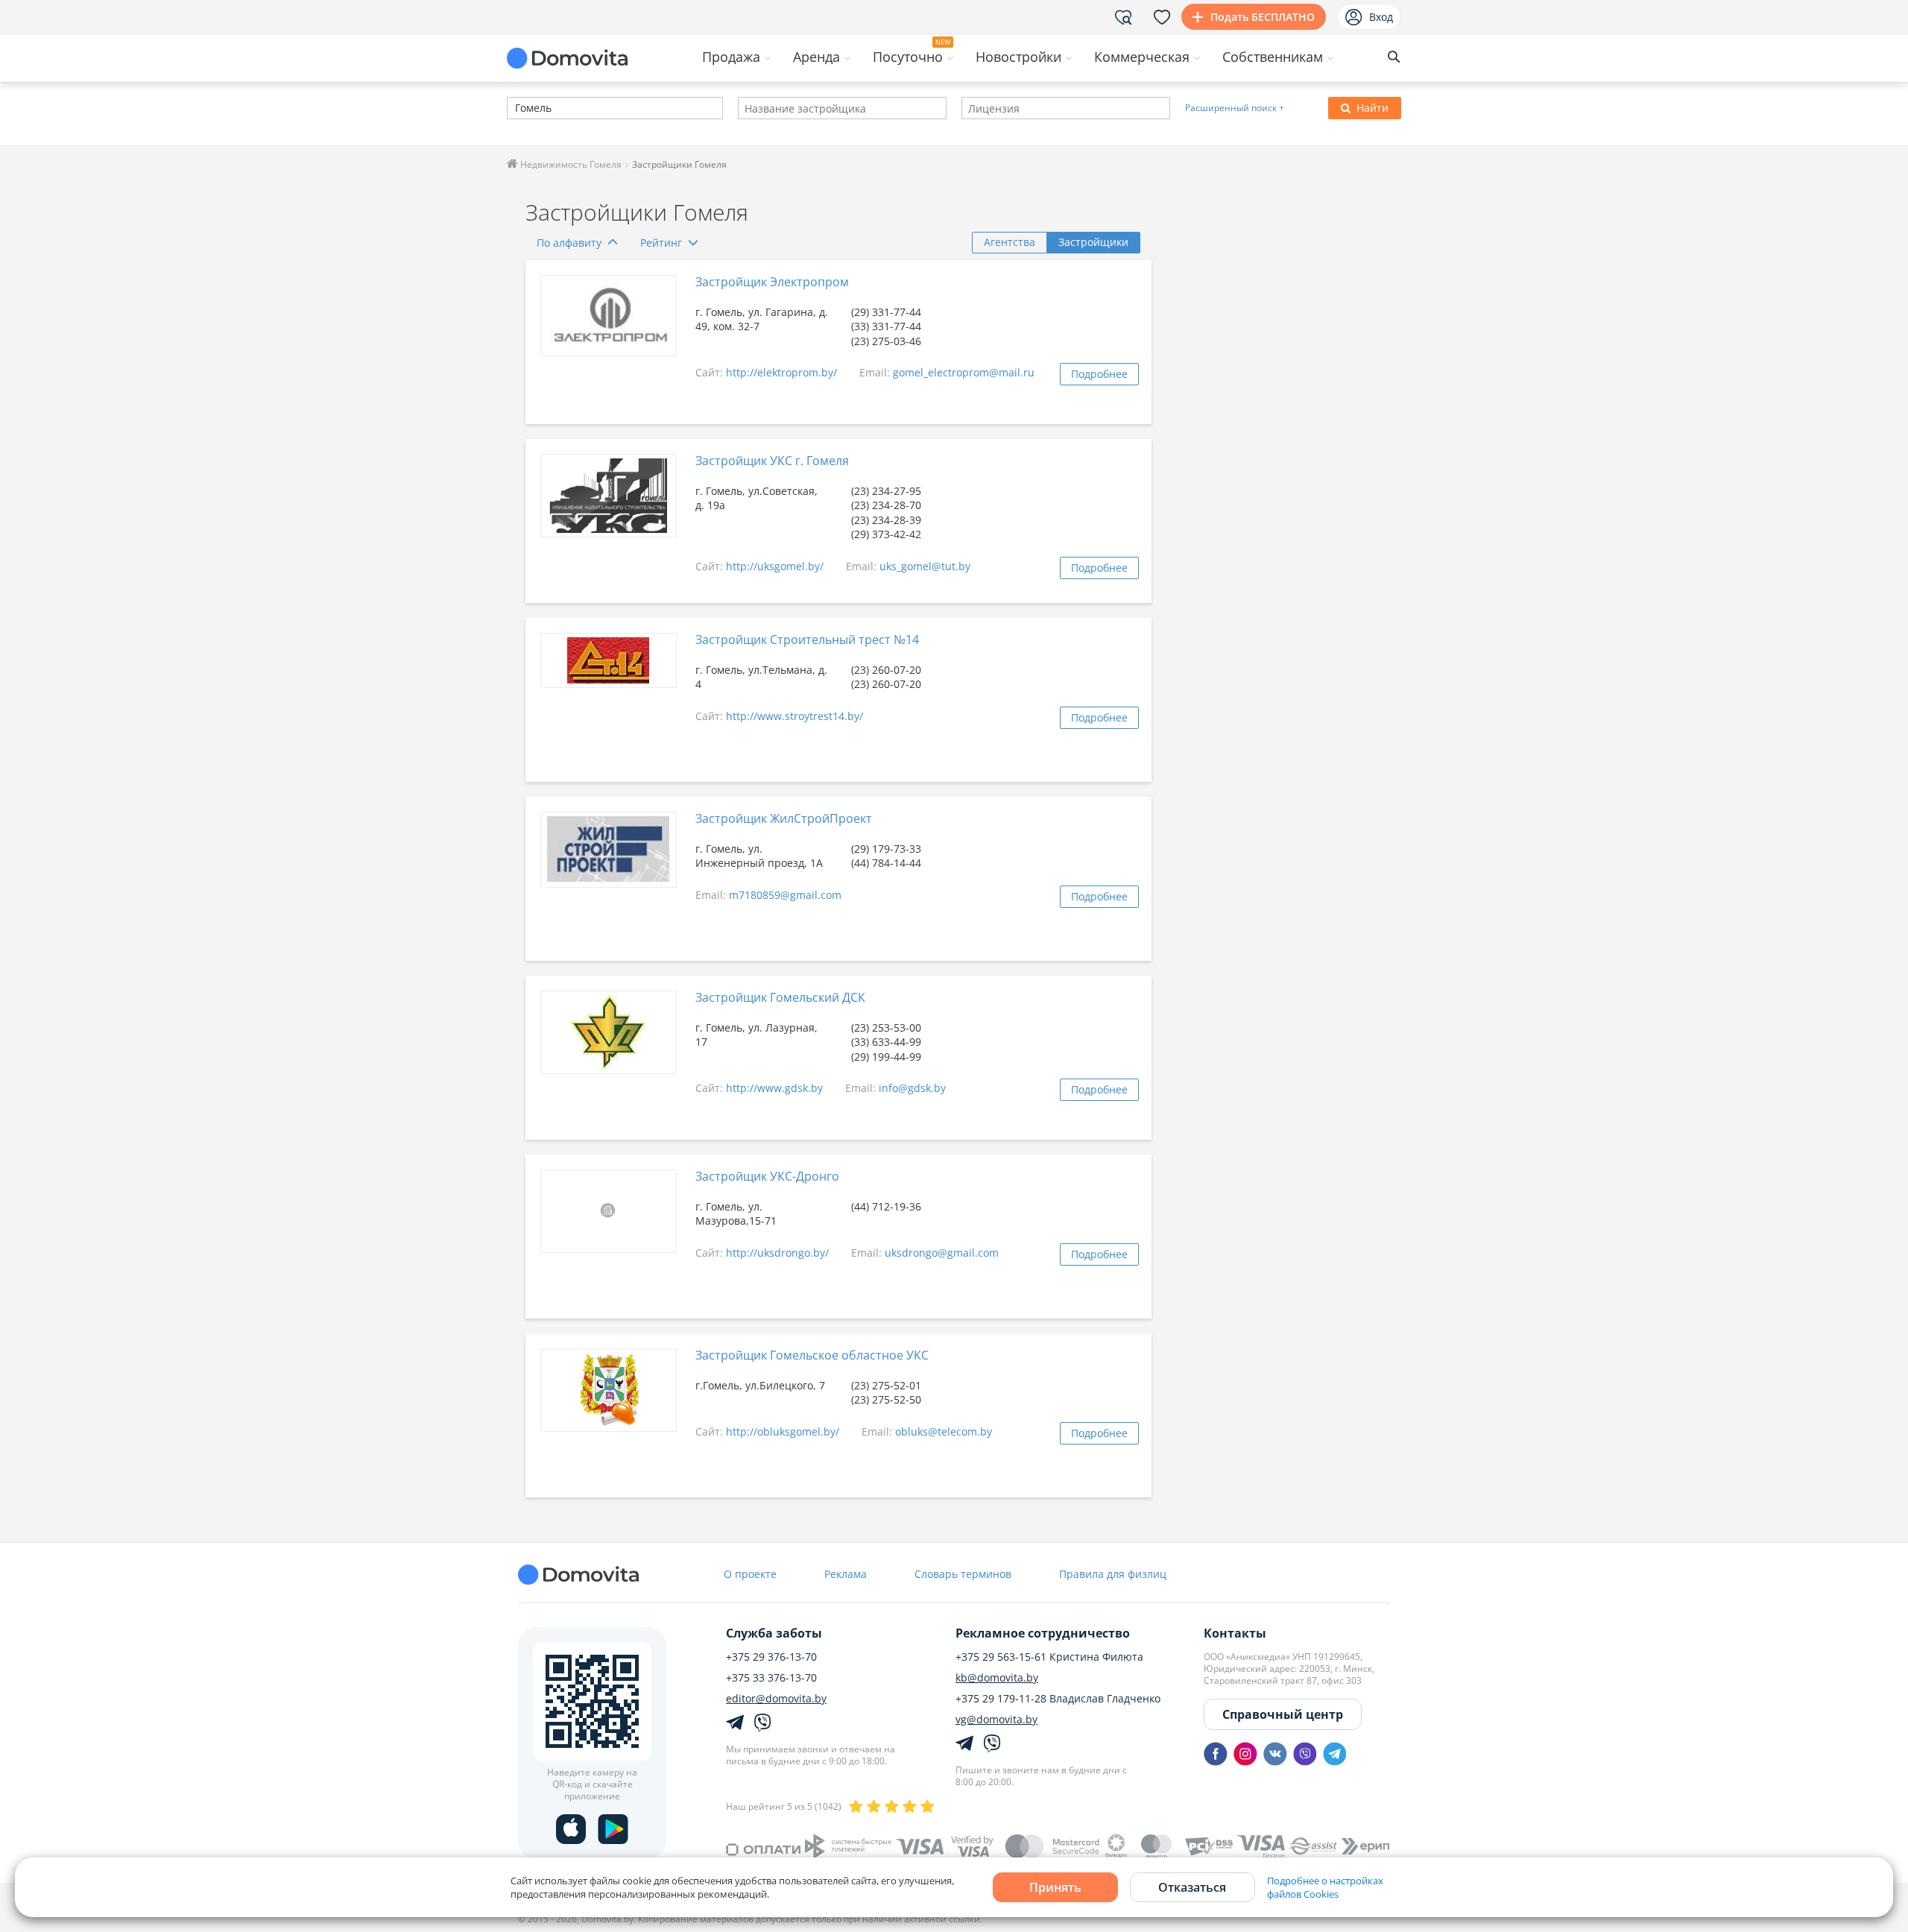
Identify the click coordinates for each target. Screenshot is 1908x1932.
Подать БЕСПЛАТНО (1263, 17)
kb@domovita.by (997, 1678)
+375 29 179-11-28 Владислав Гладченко (1058, 1699)
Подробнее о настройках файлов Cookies (1325, 1887)
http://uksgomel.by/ (775, 566)
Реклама (846, 1574)
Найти (1372, 108)
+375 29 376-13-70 (771, 1657)
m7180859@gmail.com (785, 895)
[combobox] (615, 108)
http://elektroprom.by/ (781, 372)
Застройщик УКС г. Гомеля (772, 461)
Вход (1381, 17)
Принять (1055, 1887)
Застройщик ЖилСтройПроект (784, 818)
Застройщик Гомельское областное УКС (812, 1355)
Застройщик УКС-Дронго (767, 1176)
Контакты (1235, 1633)
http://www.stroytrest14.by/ (795, 716)
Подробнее (1099, 374)
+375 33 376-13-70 (771, 1678)
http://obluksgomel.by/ (783, 1431)
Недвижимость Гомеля (570, 164)
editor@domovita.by (776, 1699)
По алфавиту (569, 243)
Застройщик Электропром (772, 282)
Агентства (1010, 242)
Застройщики (1093, 242)
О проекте (750, 1574)
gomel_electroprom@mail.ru (964, 372)
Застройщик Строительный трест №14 (807, 640)
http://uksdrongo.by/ (777, 1253)
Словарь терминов (963, 1574)
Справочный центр (1283, 1714)
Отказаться (1192, 1887)
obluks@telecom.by (944, 1431)
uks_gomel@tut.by (925, 566)
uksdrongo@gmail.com (942, 1253)
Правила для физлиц (1113, 1574)
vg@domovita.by (996, 1720)
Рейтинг (661, 243)
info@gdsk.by (912, 1088)
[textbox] (514, 109)
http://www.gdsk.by (774, 1088)
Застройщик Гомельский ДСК (780, 997)
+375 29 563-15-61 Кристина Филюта (1049, 1657)
